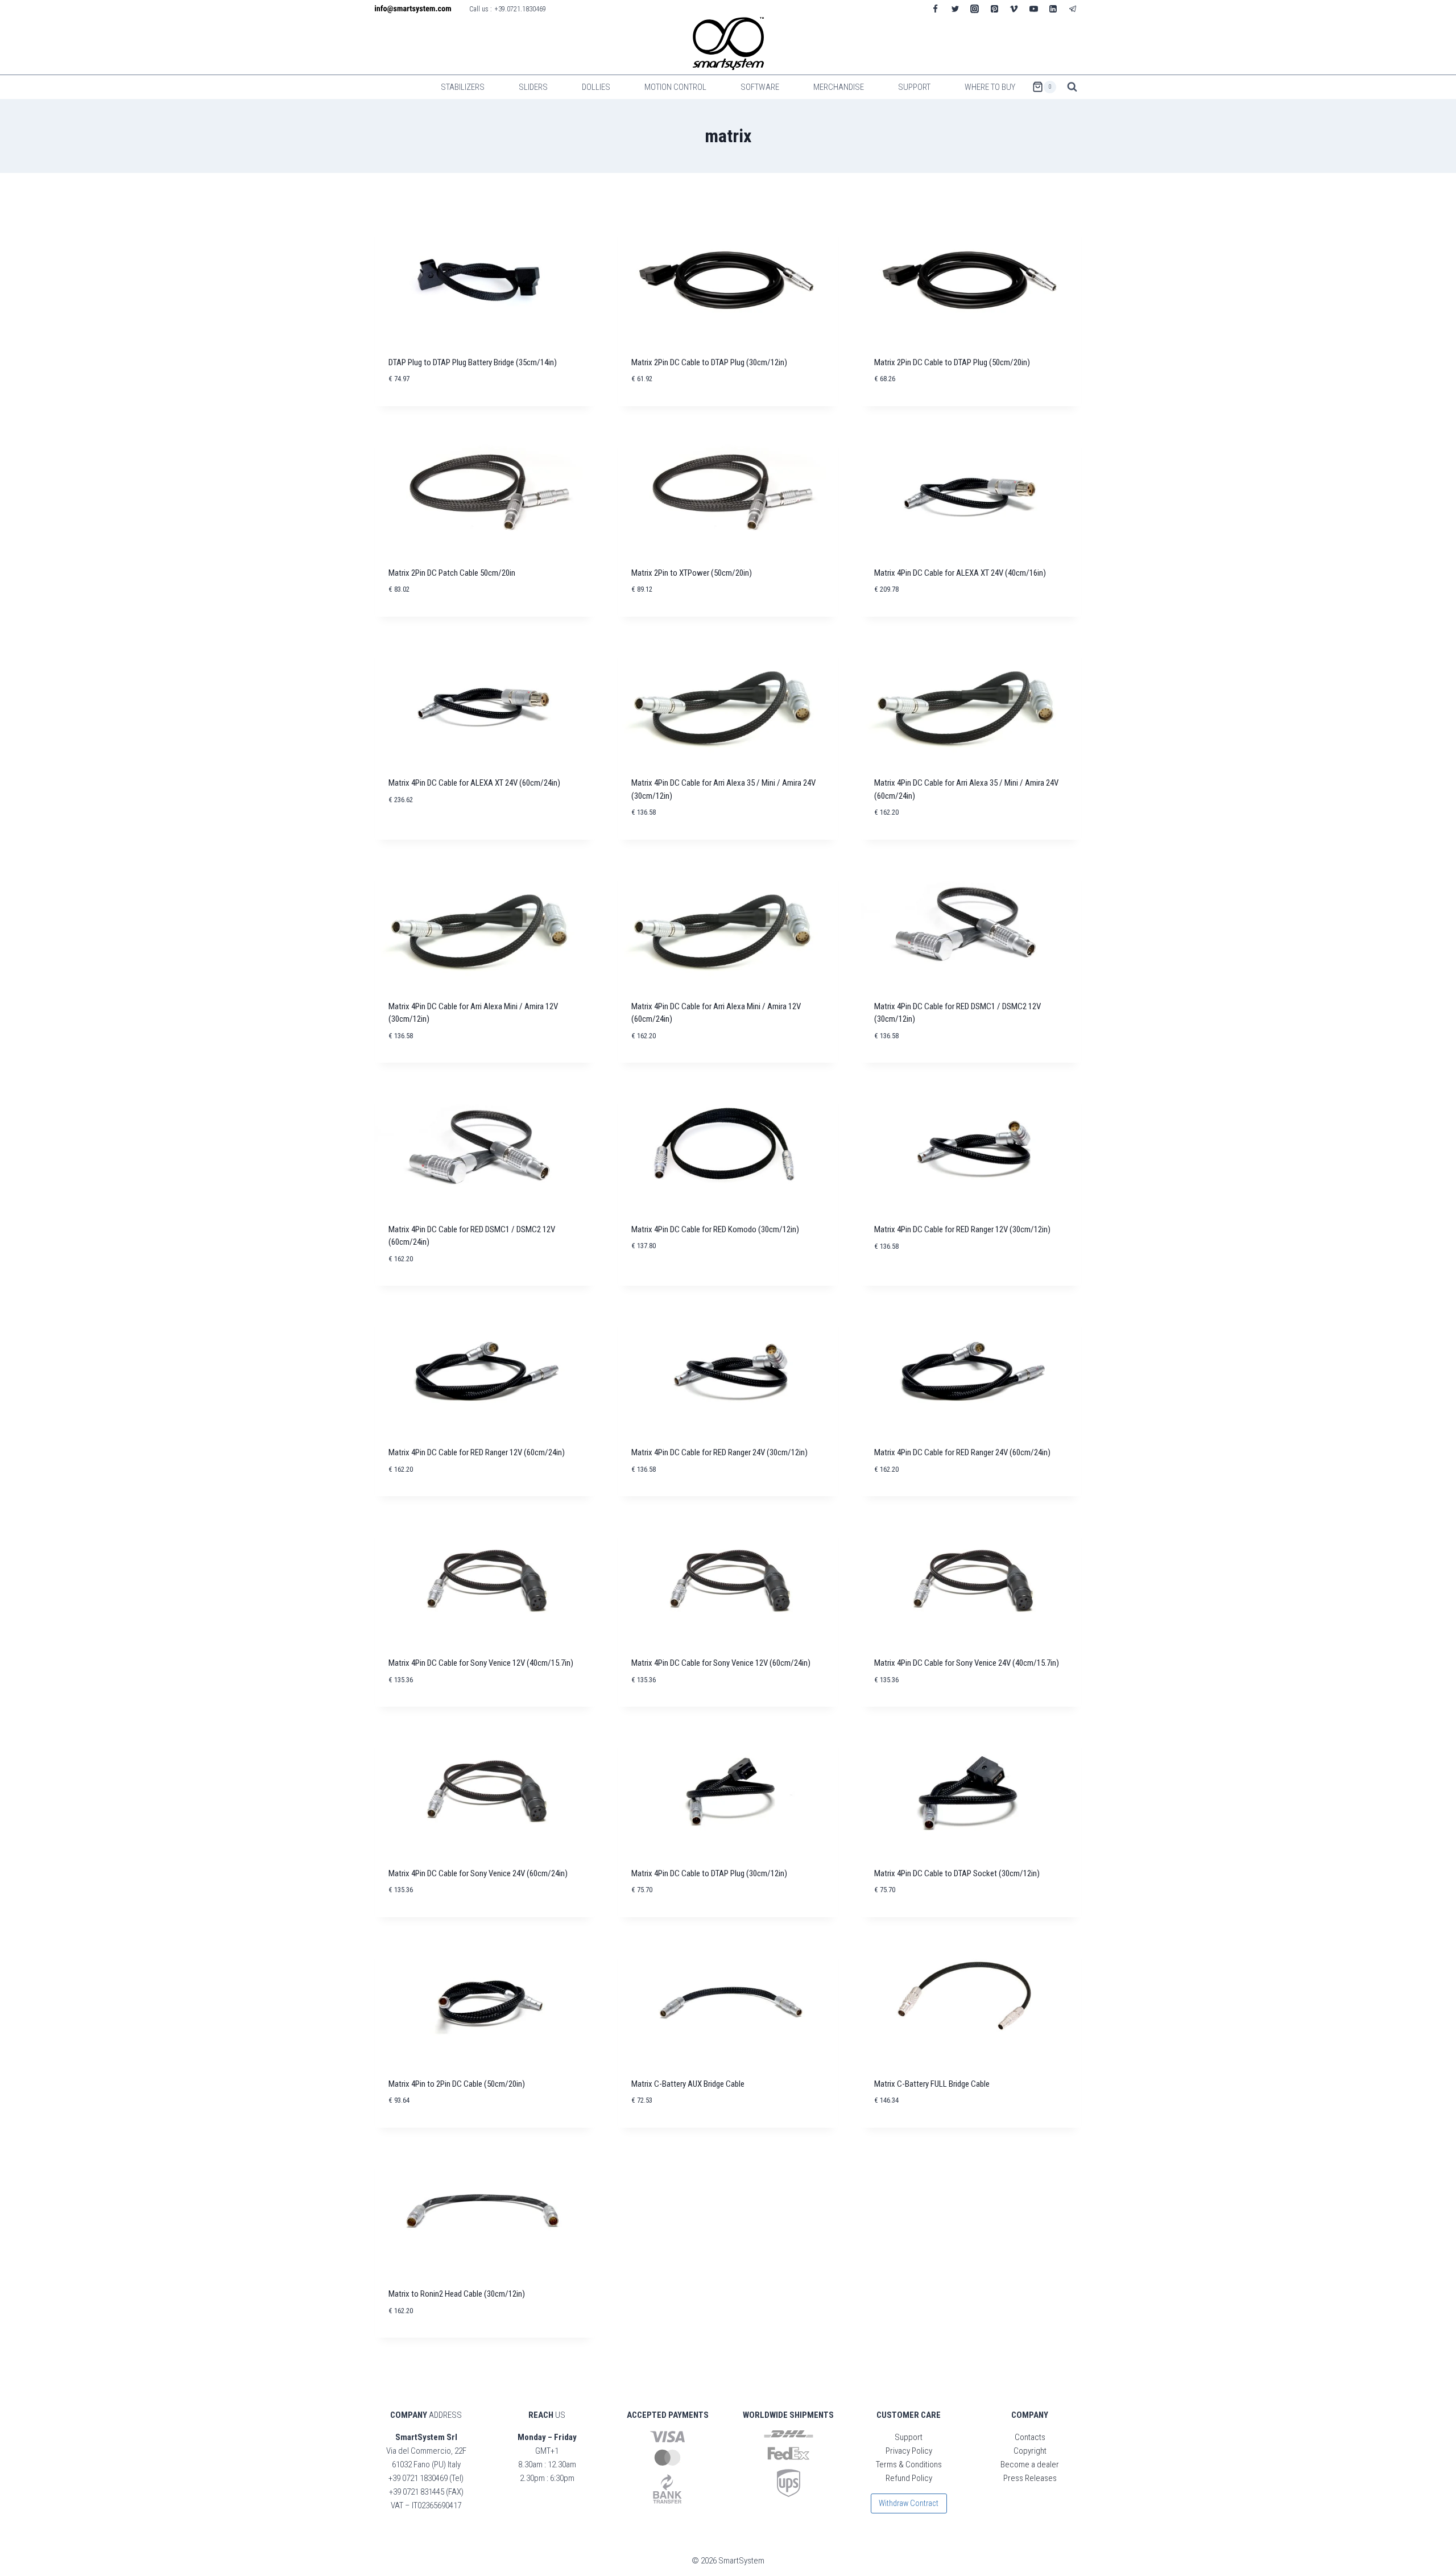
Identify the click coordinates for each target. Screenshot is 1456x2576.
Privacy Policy (909, 2451)
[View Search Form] (1072, 87)
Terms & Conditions (909, 2464)
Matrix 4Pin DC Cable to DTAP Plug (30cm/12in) (709, 1873)
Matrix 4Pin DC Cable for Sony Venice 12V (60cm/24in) (721, 1663)
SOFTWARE (760, 87)
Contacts (1030, 2437)
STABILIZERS (463, 87)
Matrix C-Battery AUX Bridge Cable (688, 2084)
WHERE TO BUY (990, 87)
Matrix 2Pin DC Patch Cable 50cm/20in (452, 573)
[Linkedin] (1053, 9)
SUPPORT (914, 87)
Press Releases (1030, 2478)
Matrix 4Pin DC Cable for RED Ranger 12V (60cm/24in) (477, 1452)
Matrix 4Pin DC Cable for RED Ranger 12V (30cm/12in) (962, 1229)
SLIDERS (533, 87)
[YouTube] (1033, 9)
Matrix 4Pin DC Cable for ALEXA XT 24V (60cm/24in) (474, 783)
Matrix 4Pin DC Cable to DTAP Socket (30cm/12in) (957, 1873)
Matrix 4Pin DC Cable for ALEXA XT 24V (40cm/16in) (960, 573)
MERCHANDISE (839, 87)
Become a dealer (1030, 2464)
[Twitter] (955, 9)
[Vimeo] (1014, 9)
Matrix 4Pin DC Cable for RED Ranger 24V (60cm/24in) (962, 1452)
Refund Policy (909, 2478)
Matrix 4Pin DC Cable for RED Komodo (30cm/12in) (715, 1229)
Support (909, 2437)
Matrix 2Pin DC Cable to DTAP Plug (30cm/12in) (709, 362)
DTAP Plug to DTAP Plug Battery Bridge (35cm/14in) (473, 362)
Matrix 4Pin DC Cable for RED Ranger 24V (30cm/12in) (719, 1452)
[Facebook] (936, 9)
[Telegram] (1073, 9)
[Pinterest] (994, 9)
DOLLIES (596, 87)
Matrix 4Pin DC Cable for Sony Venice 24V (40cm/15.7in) (967, 1663)
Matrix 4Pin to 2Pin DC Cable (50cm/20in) (457, 2084)
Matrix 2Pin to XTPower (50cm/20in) (692, 573)
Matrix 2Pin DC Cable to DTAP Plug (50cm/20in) (952, 362)
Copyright (1030, 2451)
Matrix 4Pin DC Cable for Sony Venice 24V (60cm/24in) (478, 1873)
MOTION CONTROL (675, 87)
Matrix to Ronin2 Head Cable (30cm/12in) (457, 2294)
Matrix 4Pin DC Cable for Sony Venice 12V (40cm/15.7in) (481, 1663)
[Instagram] (975, 9)
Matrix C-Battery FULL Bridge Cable (932, 2084)
